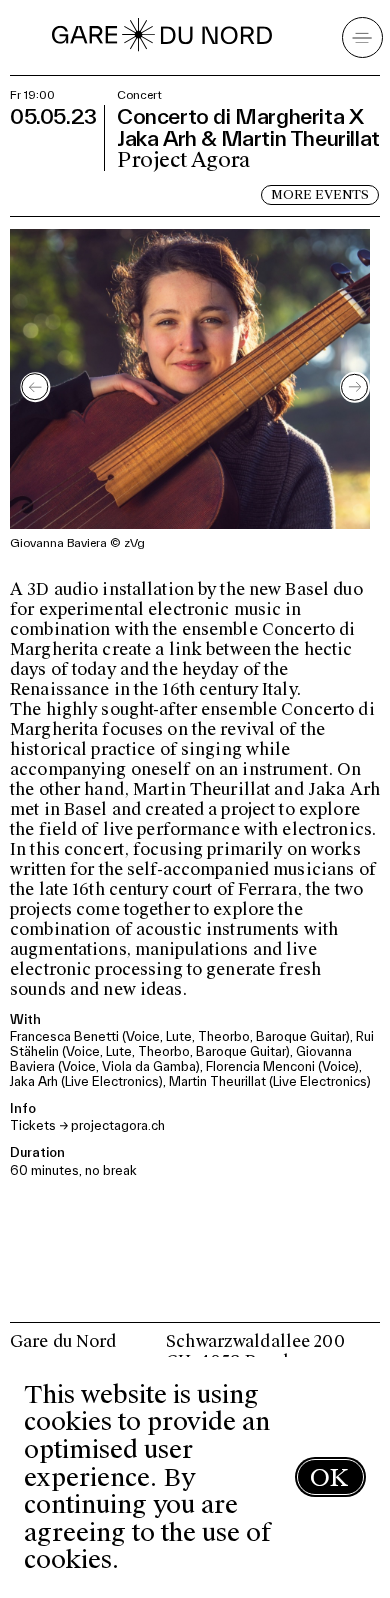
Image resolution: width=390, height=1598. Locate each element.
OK (329, 1477)
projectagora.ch (118, 1125)
